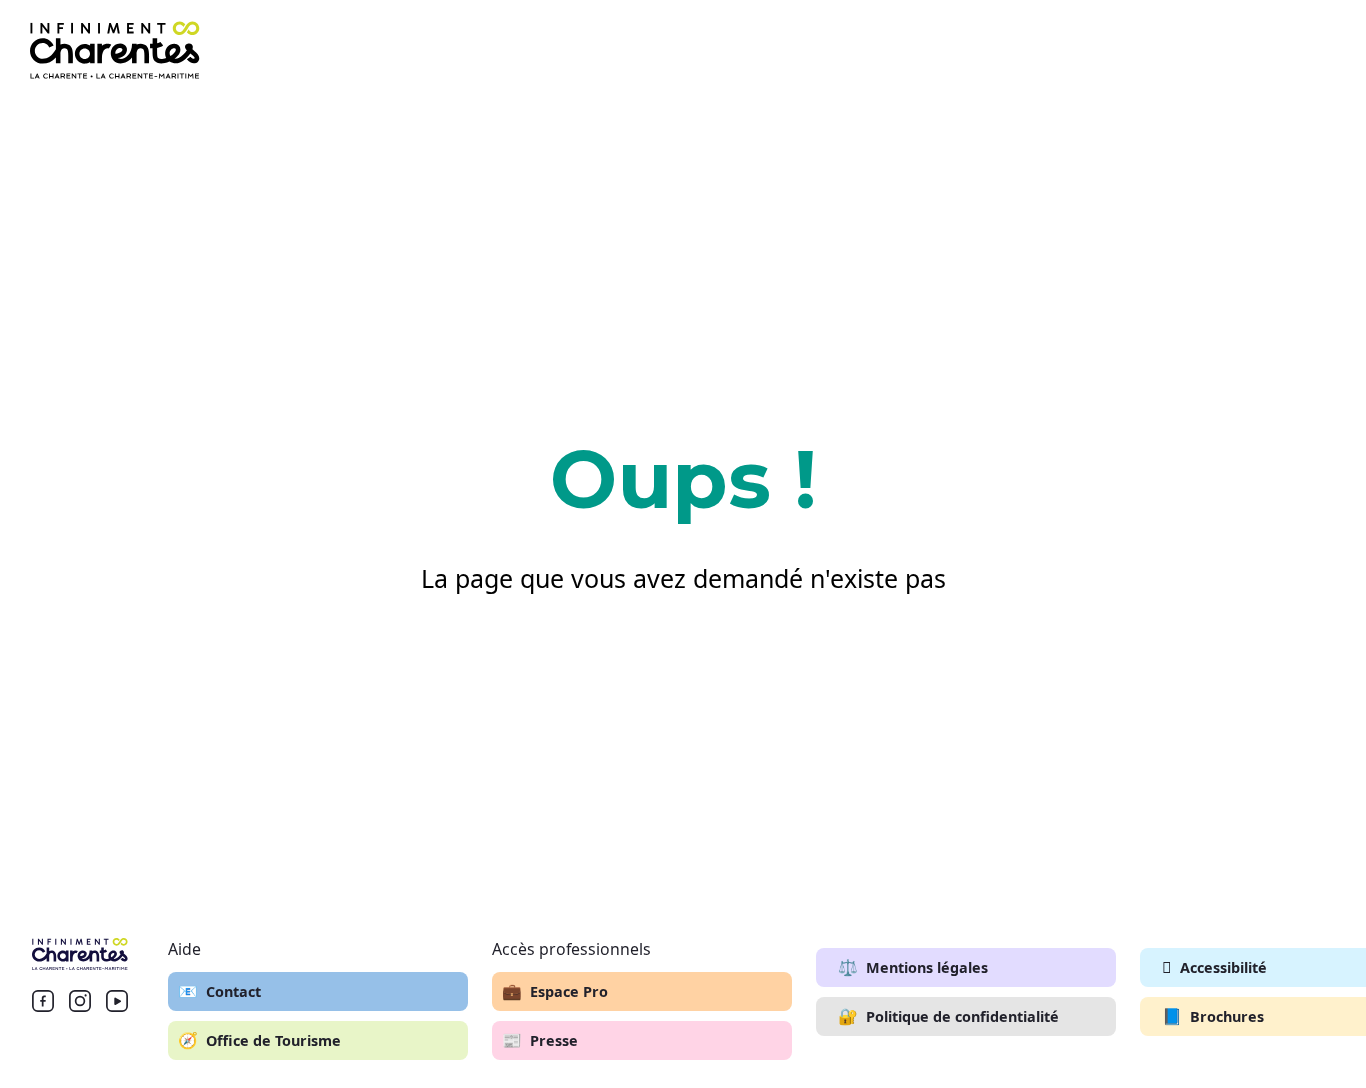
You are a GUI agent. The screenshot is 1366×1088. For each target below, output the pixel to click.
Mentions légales (913, 967)
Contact (219, 991)
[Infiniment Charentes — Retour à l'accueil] (115, 50)
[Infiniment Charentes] (80, 954)
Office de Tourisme (259, 1040)
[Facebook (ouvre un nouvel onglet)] (43, 1001)
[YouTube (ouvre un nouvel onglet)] (117, 1001)
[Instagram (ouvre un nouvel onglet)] (80, 1001)
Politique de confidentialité (948, 1016)
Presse (540, 1040)
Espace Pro (555, 991)
